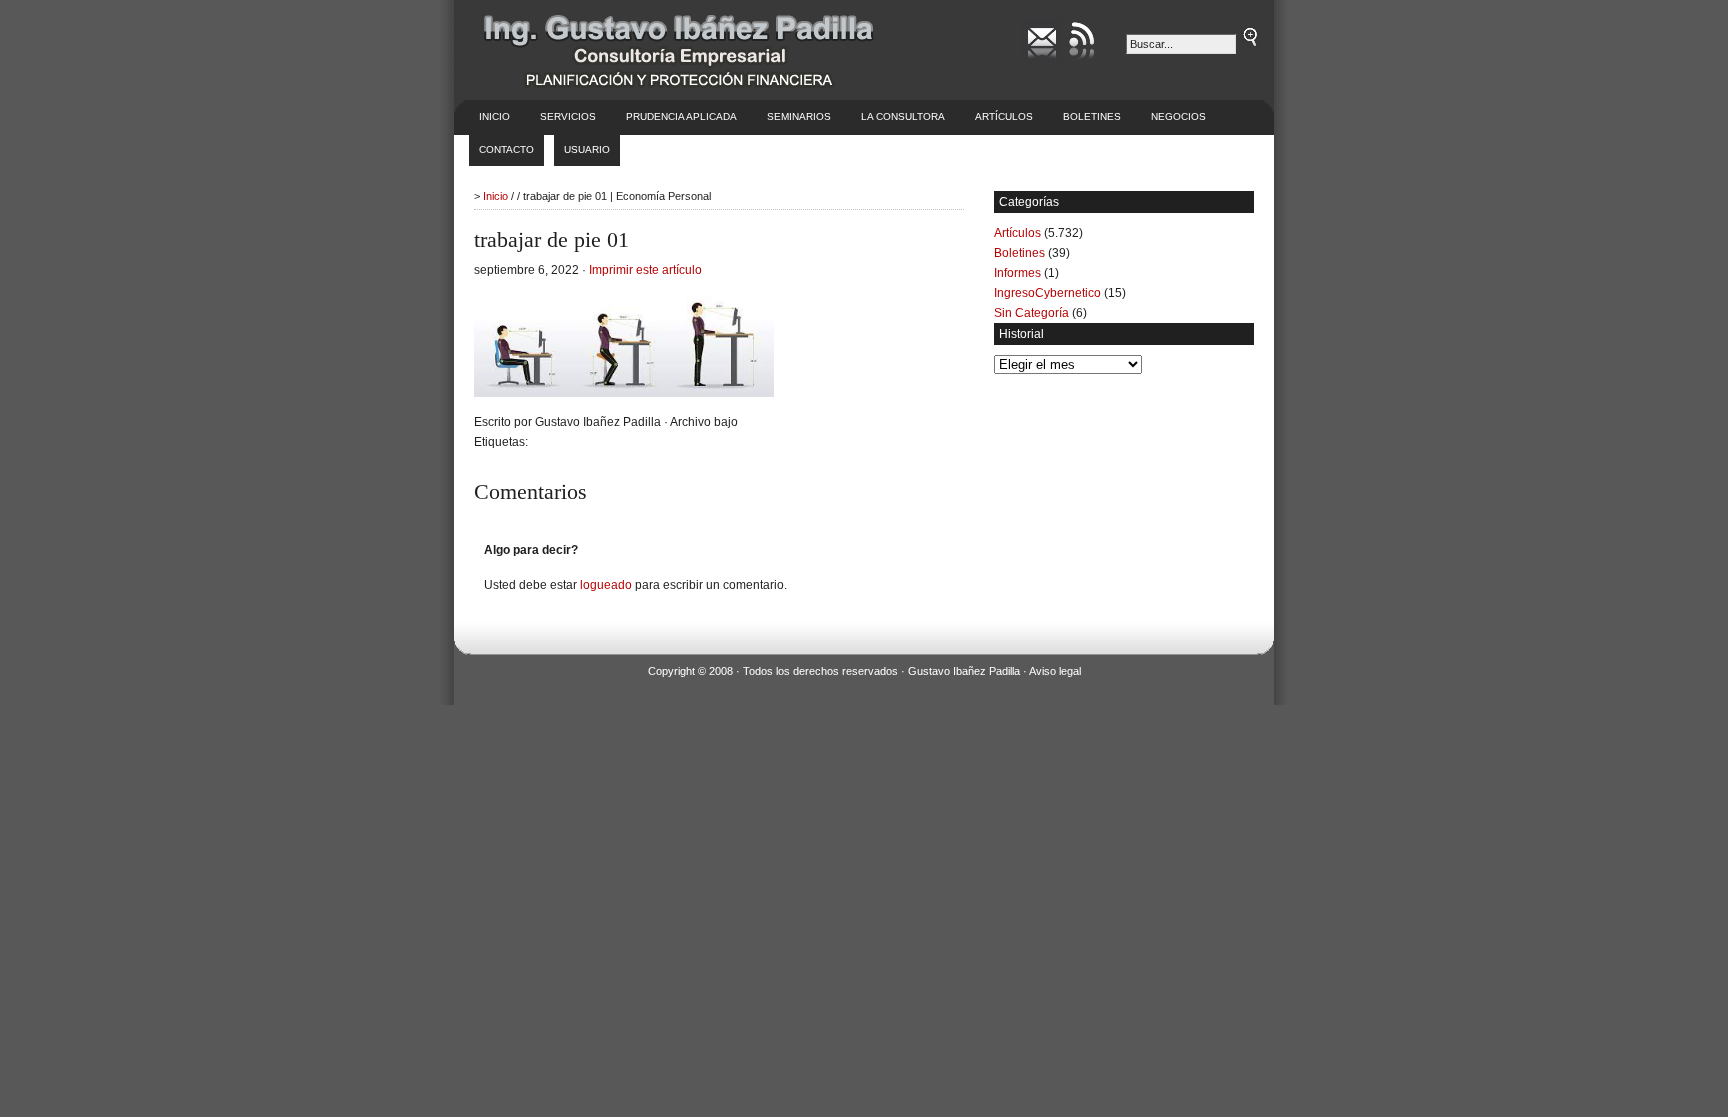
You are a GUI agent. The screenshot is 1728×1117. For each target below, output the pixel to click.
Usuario (587, 149)
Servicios (568, 116)
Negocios (1178, 116)
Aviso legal (1055, 671)
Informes (1017, 273)
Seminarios (799, 116)
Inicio (494, 116)
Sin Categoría (1031, 313)
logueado (606, 585)
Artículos (1004, 116)
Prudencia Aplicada (681, 116)
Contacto (506, 149)
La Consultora (903, 116)
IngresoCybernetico (1047, 293)
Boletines (1092, 116)
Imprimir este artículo (645, 270)
